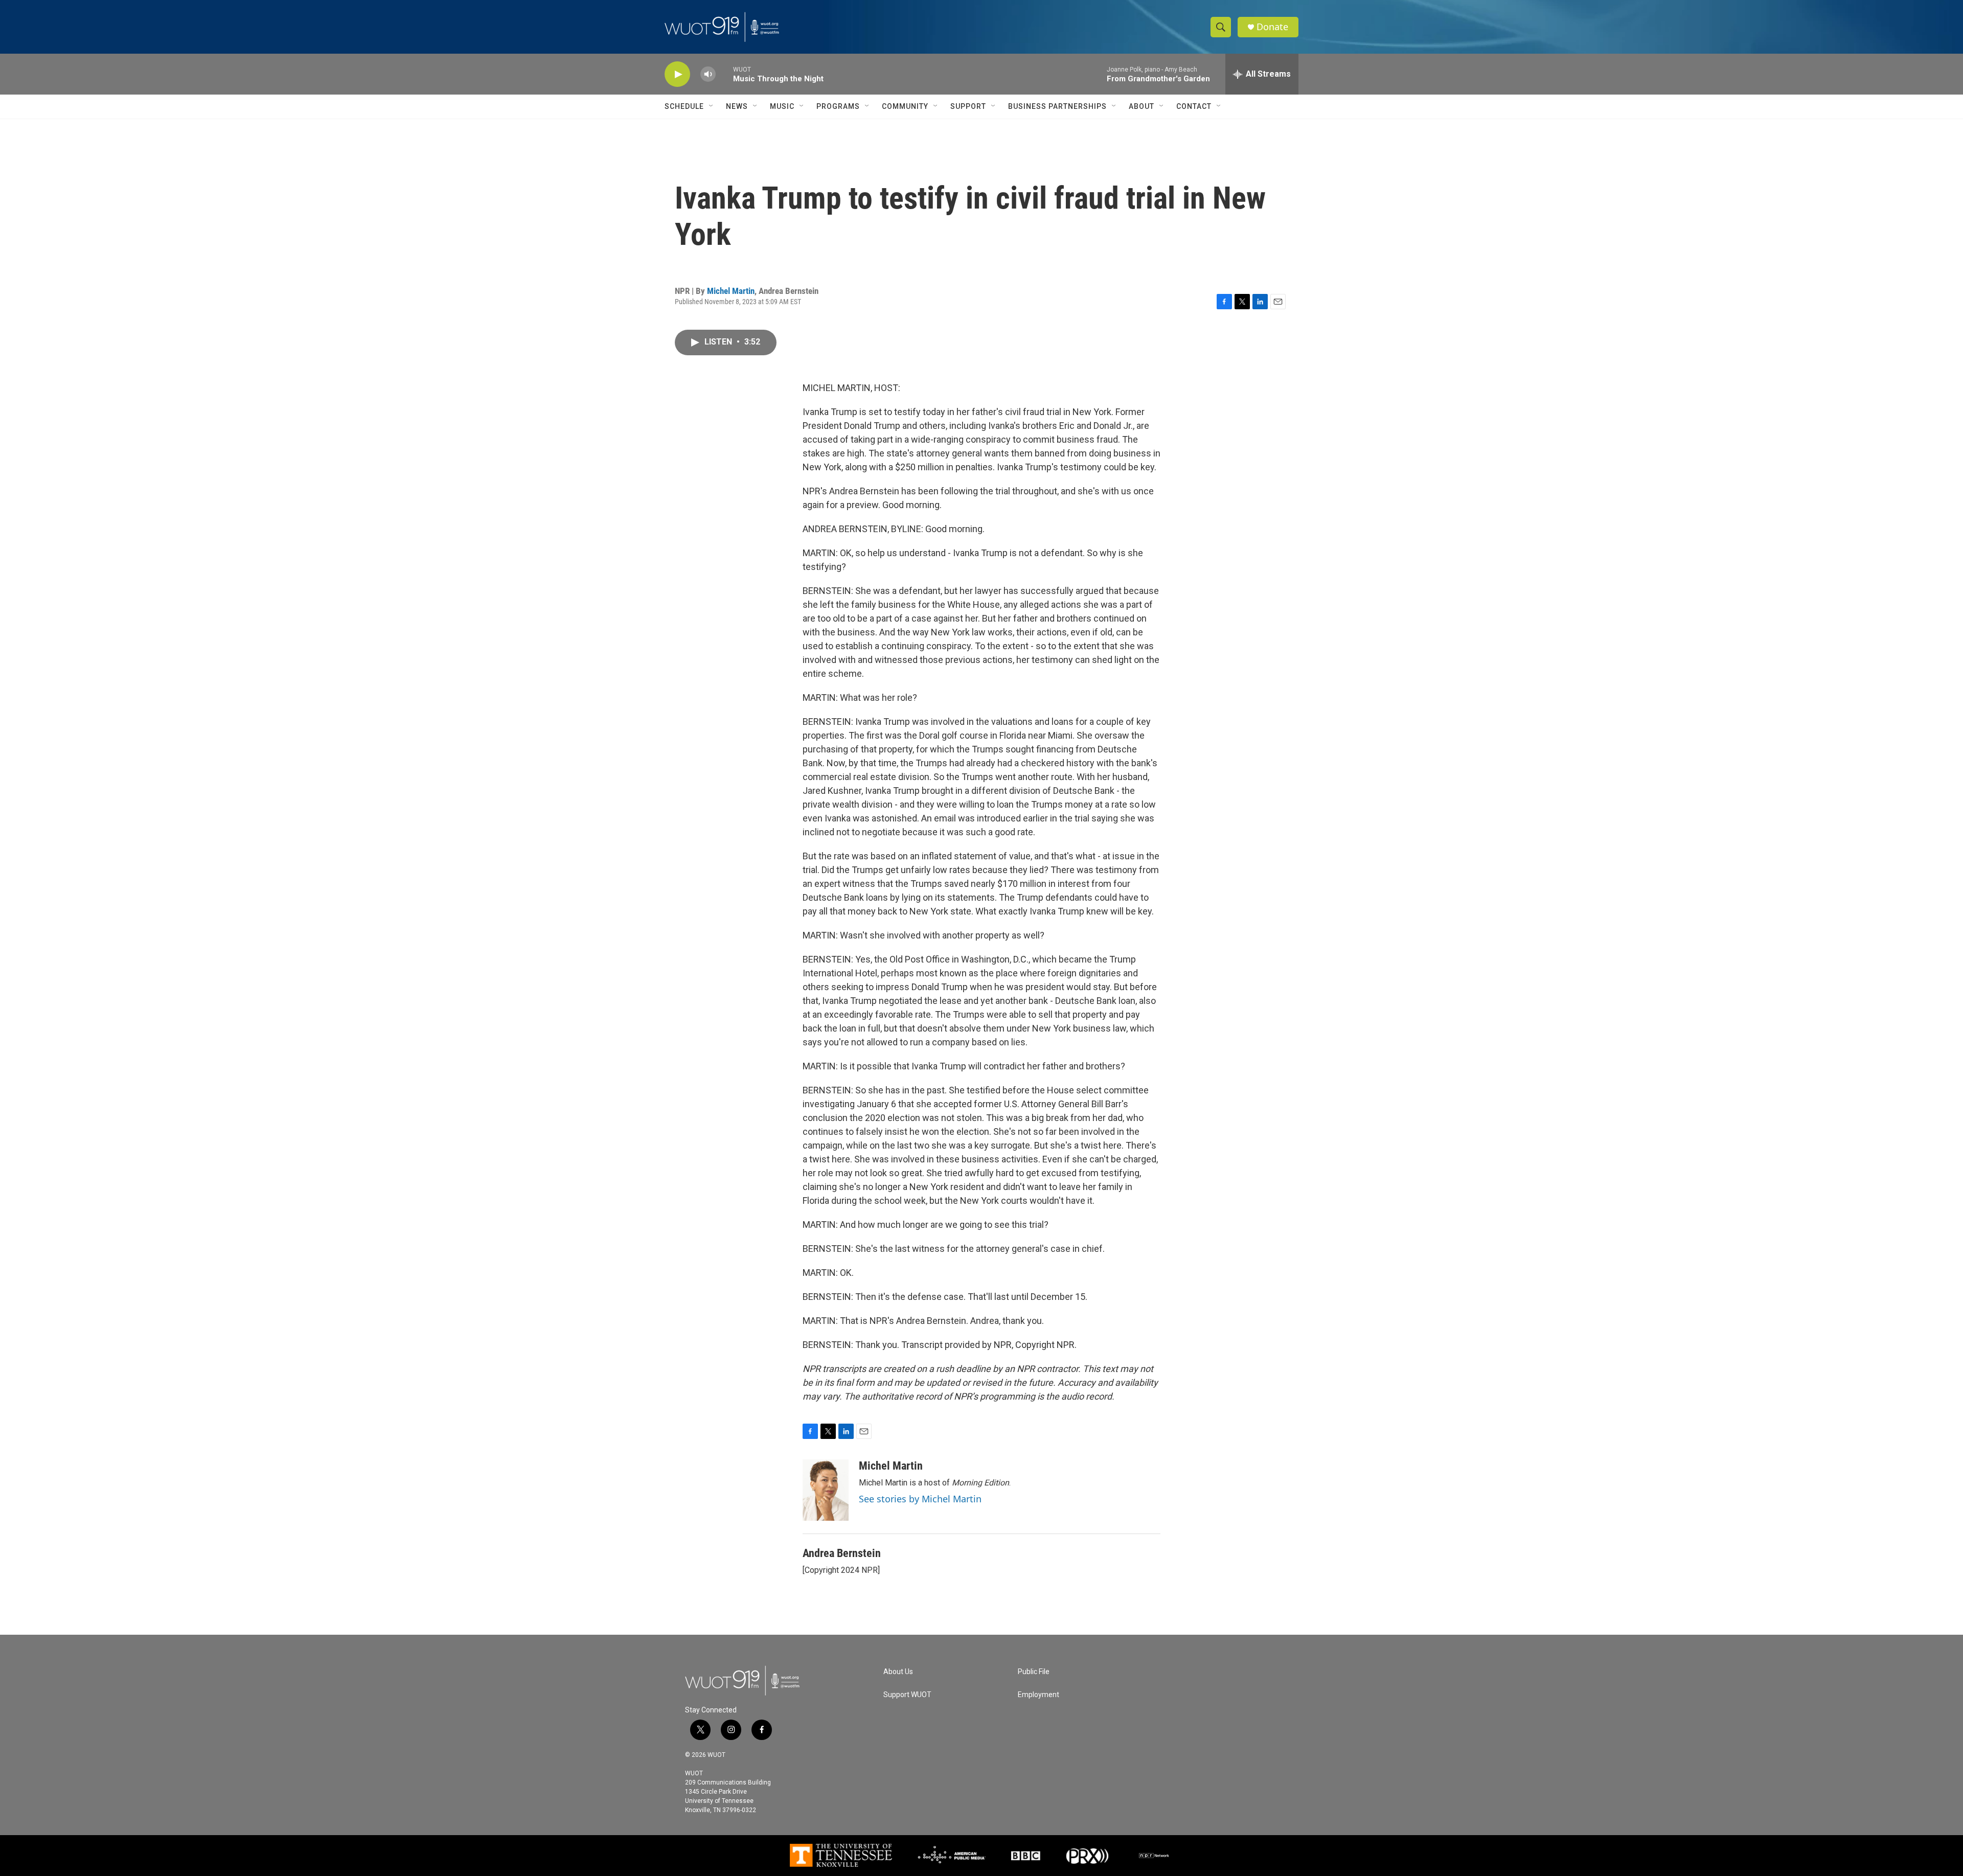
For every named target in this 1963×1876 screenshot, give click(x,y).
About (1142, 106)
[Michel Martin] (826, 1490)
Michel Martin (731, 291)
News (737, 106)
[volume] (708, 74)
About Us (898, 1672)
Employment (1038, 1695)
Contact (1194, 106)
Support (968, 106)
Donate (1272, 27)
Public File (1034, 1672)
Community (905, 106)
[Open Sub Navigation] (712, 106)
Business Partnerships (1057, 106)
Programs (838, 106)
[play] (677, 74)
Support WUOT (907, 1695)
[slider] (724, 74)
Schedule (684, 106)
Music (782, 106)
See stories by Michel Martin (920, 1499)
